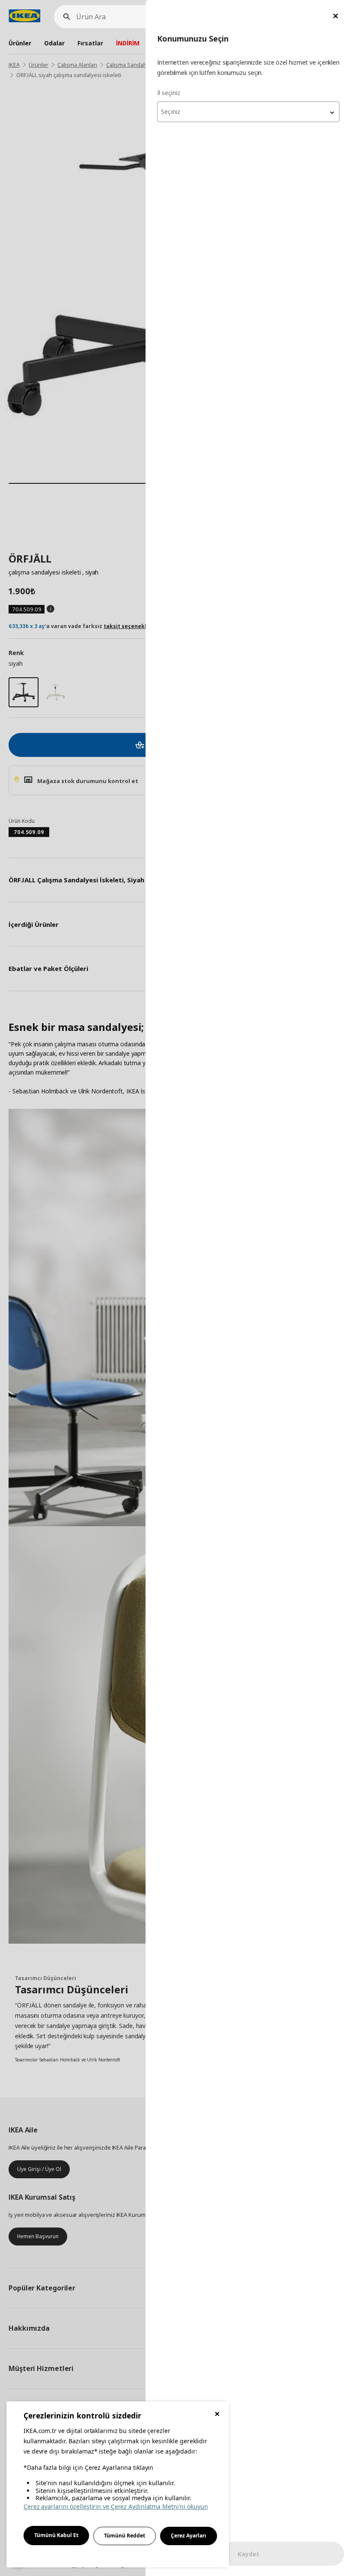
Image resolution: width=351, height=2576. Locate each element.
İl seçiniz (169, 93)
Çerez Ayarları (189, 2536)
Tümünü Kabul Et (56, 2535)
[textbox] (248, 112)
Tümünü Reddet (125, 2536)
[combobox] (248, 112)
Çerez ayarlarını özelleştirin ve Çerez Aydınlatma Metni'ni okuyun (116, 2506)
